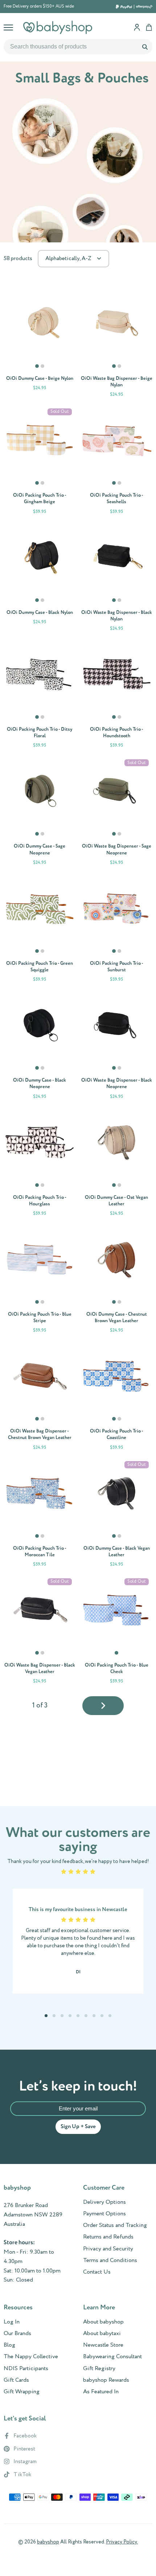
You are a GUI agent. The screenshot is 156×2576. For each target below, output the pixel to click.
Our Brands (17, 2334)
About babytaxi (102, 2334)
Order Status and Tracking (115, 2225)
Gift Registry (99, 2369)
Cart (149, 27)
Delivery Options (104, 2202)
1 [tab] (37, 369)
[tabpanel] (40, 323)
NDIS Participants (26, 2369)
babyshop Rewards (106, 2380)
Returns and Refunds (108, 2237)
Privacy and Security (108, 2249)
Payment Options (104, 2214)
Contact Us (97, 2272)
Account (137, 27)
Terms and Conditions (110, 2261)
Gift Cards (16, 2380)
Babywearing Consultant (112, 2357)
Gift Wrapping (22, 2392)
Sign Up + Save (78, 2127)
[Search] (145, 47)
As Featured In (101, 2392)
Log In (12, 2322)
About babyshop (103, 2322)
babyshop (48, 2542)
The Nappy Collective (31, 2357)
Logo (58, 27)
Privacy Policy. (122, 2542)
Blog (9, 2345)
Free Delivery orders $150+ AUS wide (39, 7)
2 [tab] (43, 369)
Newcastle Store (103, 2345)
